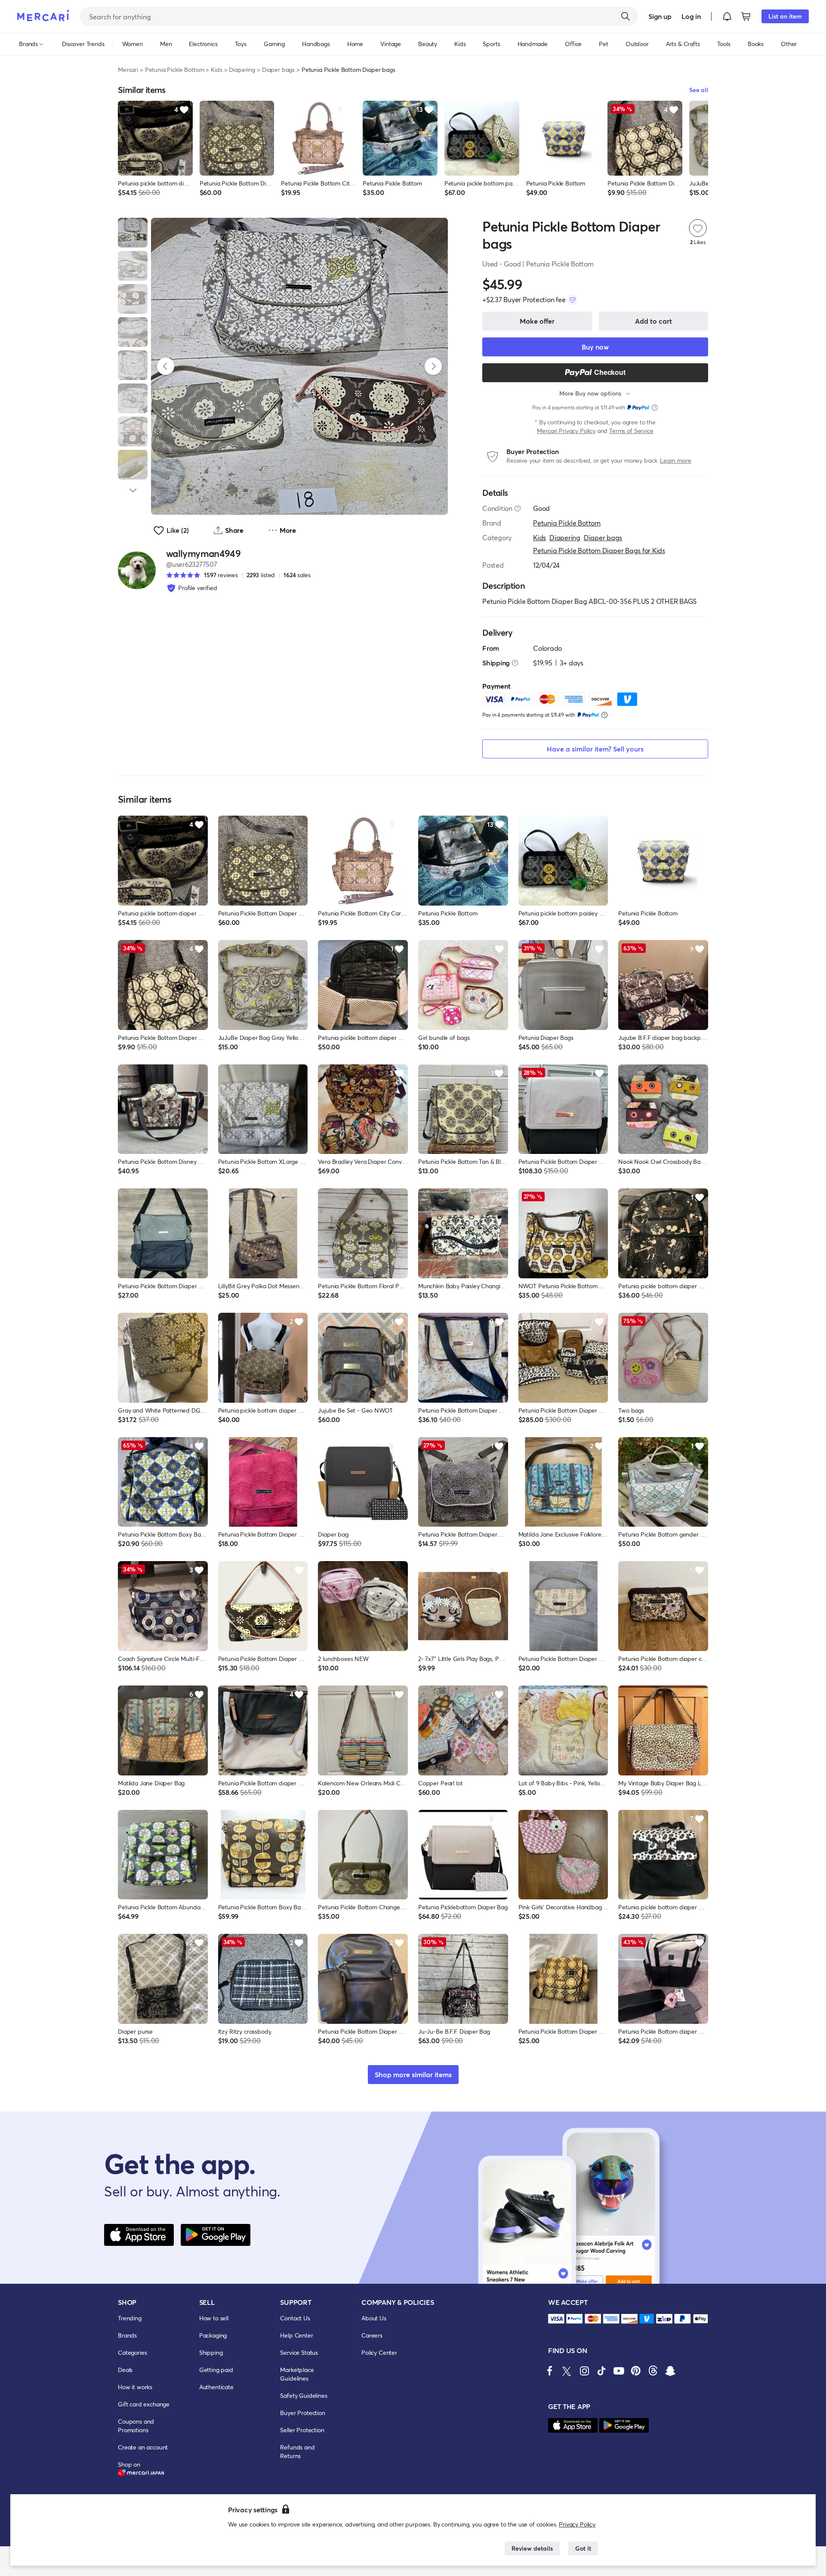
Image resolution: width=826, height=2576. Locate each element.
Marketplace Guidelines (297, 2374)
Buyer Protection (302, 2413)
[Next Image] (433, 366)
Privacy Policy (577, 2524)
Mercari (128, 70)
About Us (374, 2318)
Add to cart (653, 321)
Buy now (595, 347)
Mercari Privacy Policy (566, 431)
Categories (132, 2352)
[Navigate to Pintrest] (636, 2371)
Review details (532, 2548)
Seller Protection (302, 2430)
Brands (127, 2335)
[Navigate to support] (556, 2319)
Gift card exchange (144, 2404)
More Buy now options (590, 393)
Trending (130, 2318)
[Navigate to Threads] (653, 2371)
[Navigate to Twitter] (567, 2371)
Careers (372, 2335)
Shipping (211, 2352)
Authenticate (216, 2387)
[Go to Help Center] (518, 508)
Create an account (143, 2447)
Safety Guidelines (304, 2395)
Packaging (213, 2335)
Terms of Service (631, 431)
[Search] (626, 16)
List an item (785, 16)
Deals (125, 2370)
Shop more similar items (413, 2074)
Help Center (296, 2335)
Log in (691, 16)
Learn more (675, 460)
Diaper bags (278, 70)
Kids (216, 70)
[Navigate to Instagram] (584, 2371)
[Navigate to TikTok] (601, 2371)
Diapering (242, 70)
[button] (727, 16)
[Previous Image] (166, 366)
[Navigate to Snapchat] (670, 2371)
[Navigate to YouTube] (619, 2371)
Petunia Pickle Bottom (175, 70)
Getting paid (216, 2370)
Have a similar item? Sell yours (595, 749)
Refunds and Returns (297, 2451)
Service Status (299, 2352)
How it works (135, 2387)
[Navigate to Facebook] (550, 2371)
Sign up (660, 16)
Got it (583, 2548)
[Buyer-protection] (573, 300)
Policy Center (379, 2352)
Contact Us (295, 2318)
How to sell (214, 2318)
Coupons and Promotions (136, 2426)
